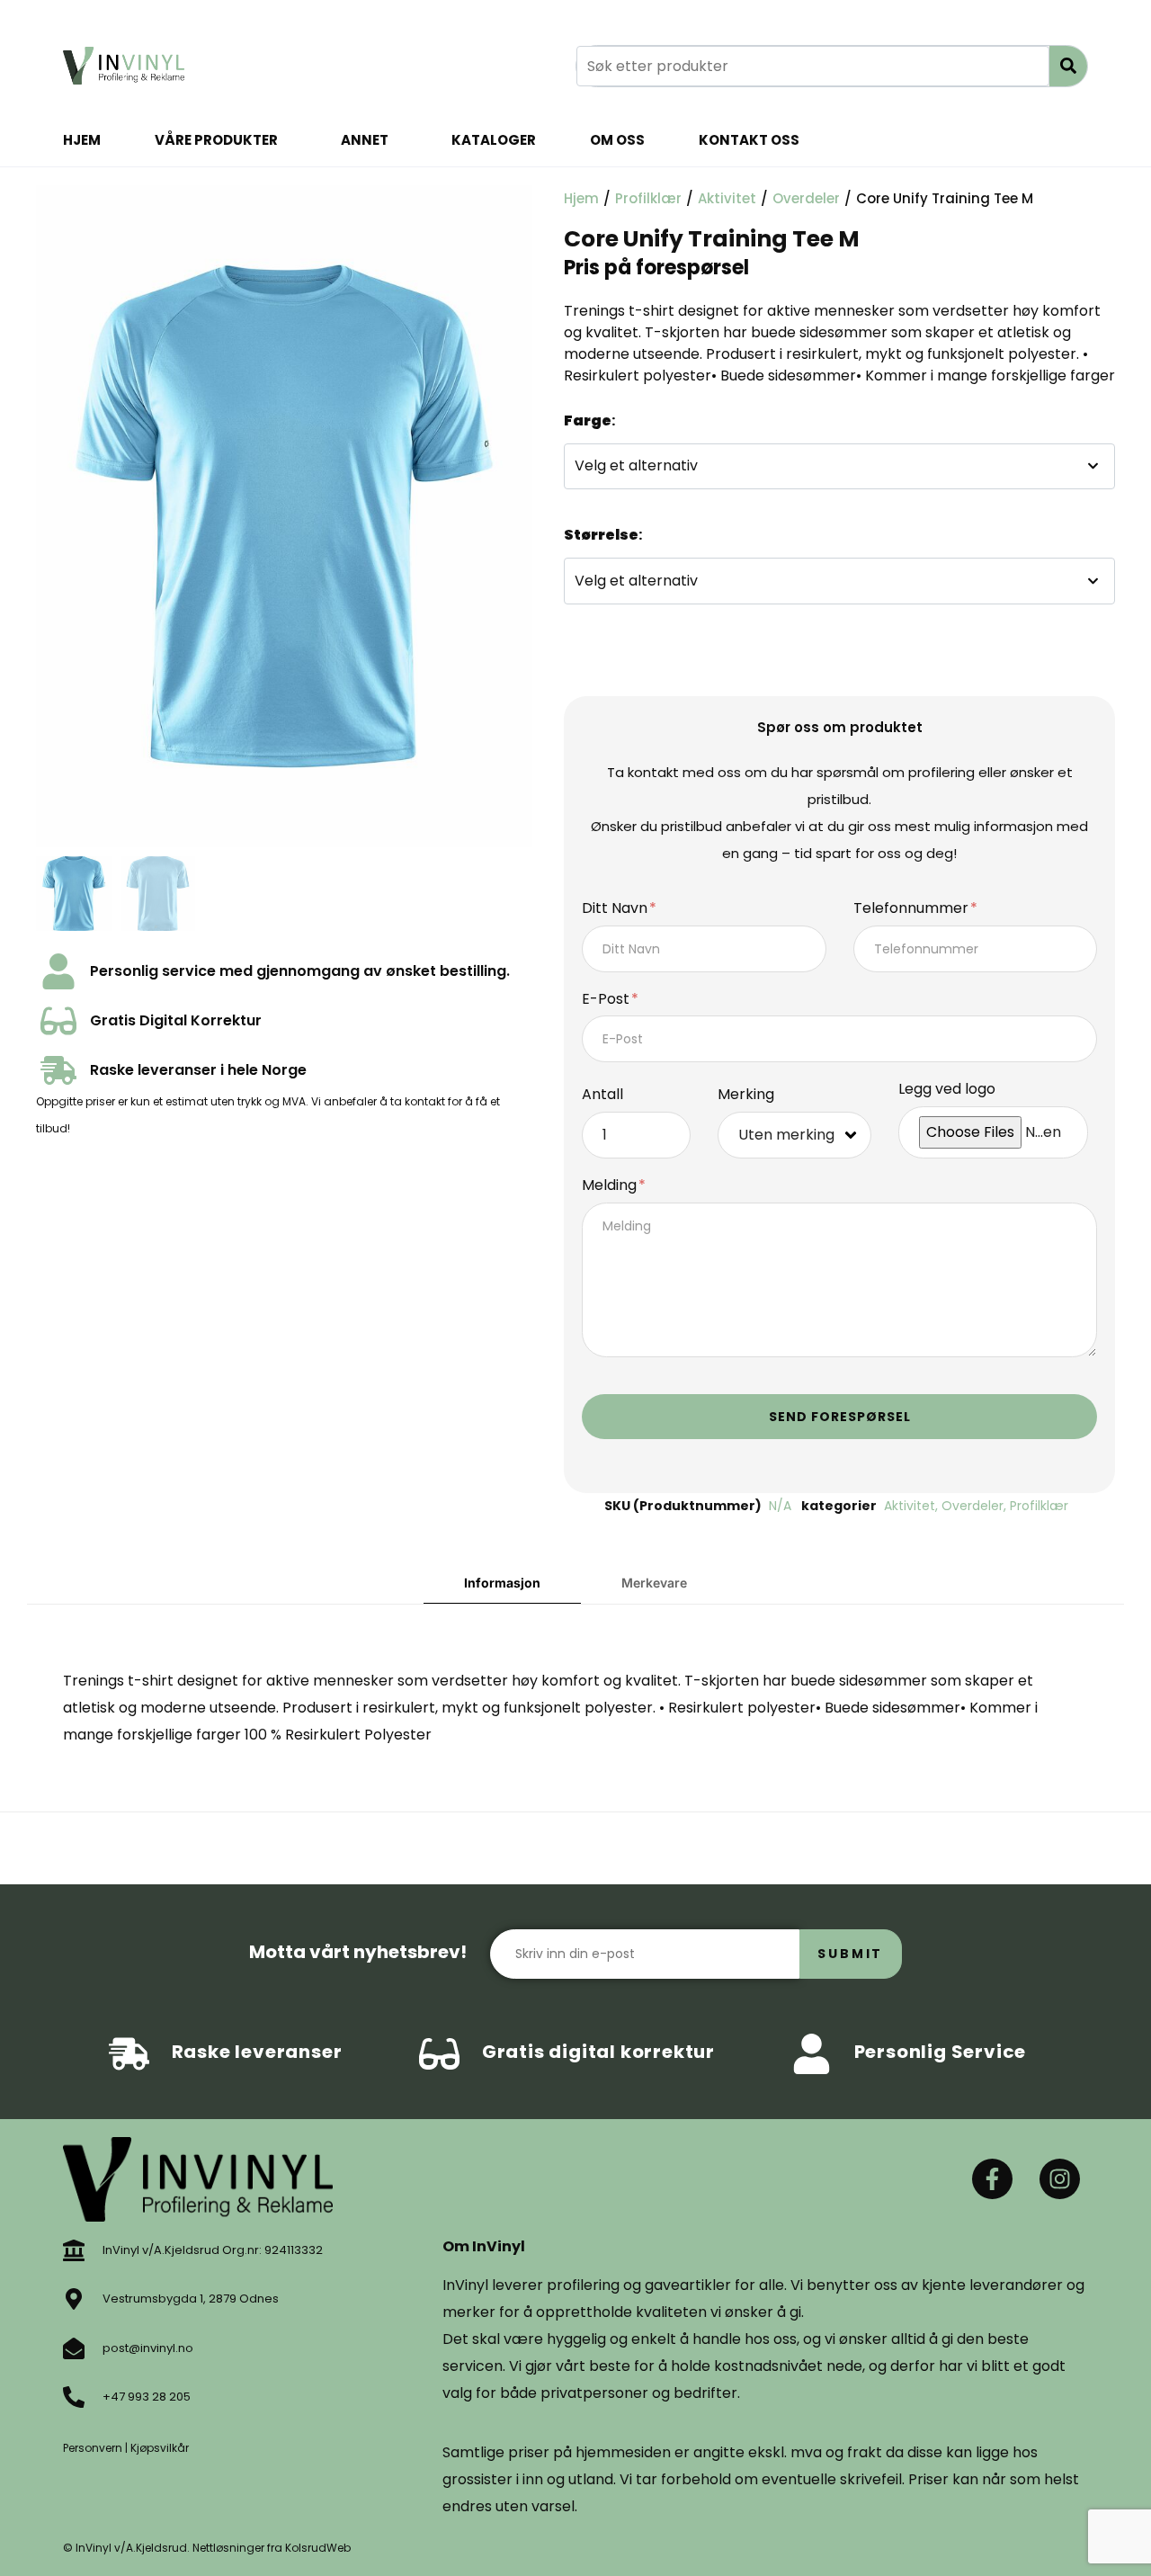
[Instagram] (1060, 2179)
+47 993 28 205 (147, 2397)
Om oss (617, 140)
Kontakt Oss (749, 140)
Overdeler (806, 198)
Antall (602, 1095)
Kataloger (494, 140)
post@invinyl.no (148, 2348)
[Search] (1068, 66)
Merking (746, 1095)
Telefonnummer (913, 909)
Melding (611, 1186)
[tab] (502, 1583)
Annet (365, 140)
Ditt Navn (616, 909)
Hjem (82, 140)
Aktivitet (727, 198)
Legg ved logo (947, 1090)
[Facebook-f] (992, 2179)
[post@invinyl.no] (74, 2348)
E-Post (607, 1000)
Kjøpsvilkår (160, 2448)
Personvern (93, 2448)
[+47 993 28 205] (74, 2397)
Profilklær (648, 198)
